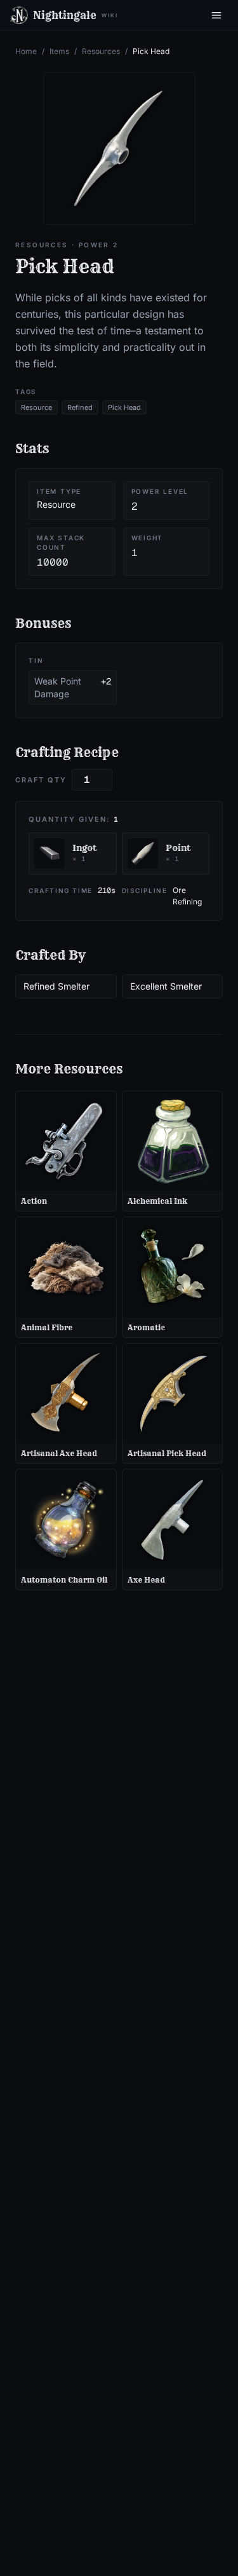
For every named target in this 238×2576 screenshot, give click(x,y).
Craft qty (41, 780)
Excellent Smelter (166, 986)
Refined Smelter (56, 986)
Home (26, 51)
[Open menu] (216, 15)
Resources (101, 51)
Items (59, 51)
